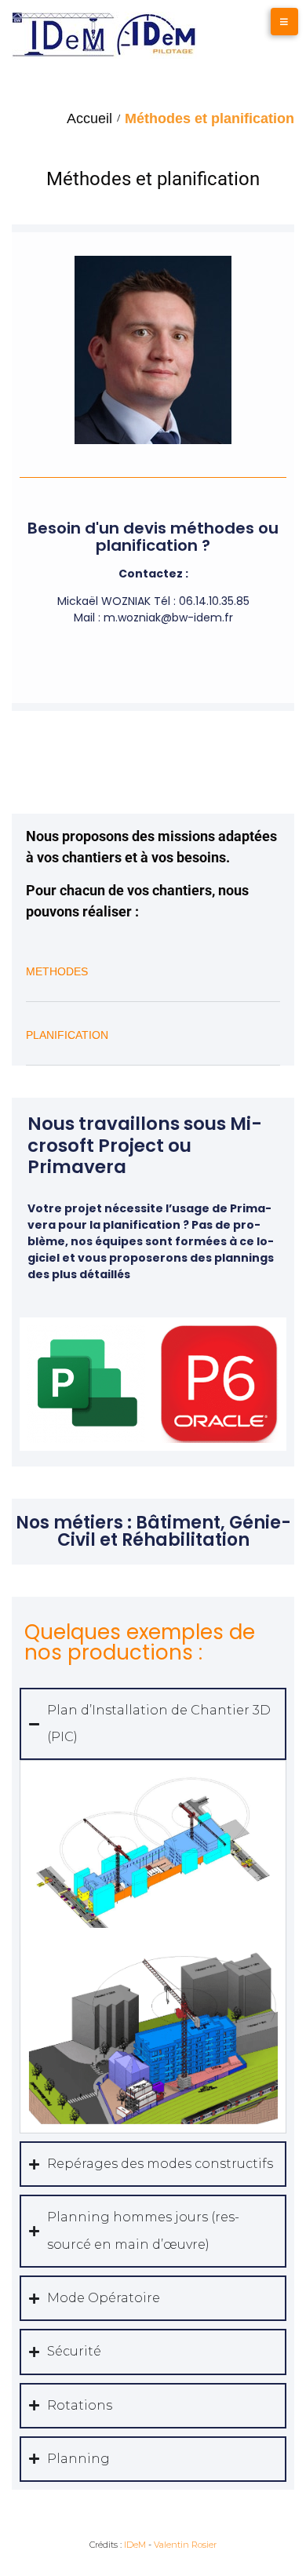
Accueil (89, 118)
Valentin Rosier (185, 2545)
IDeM (135, 2545)
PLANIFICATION (67, 1035)
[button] (153, 982)
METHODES (57, 971)
